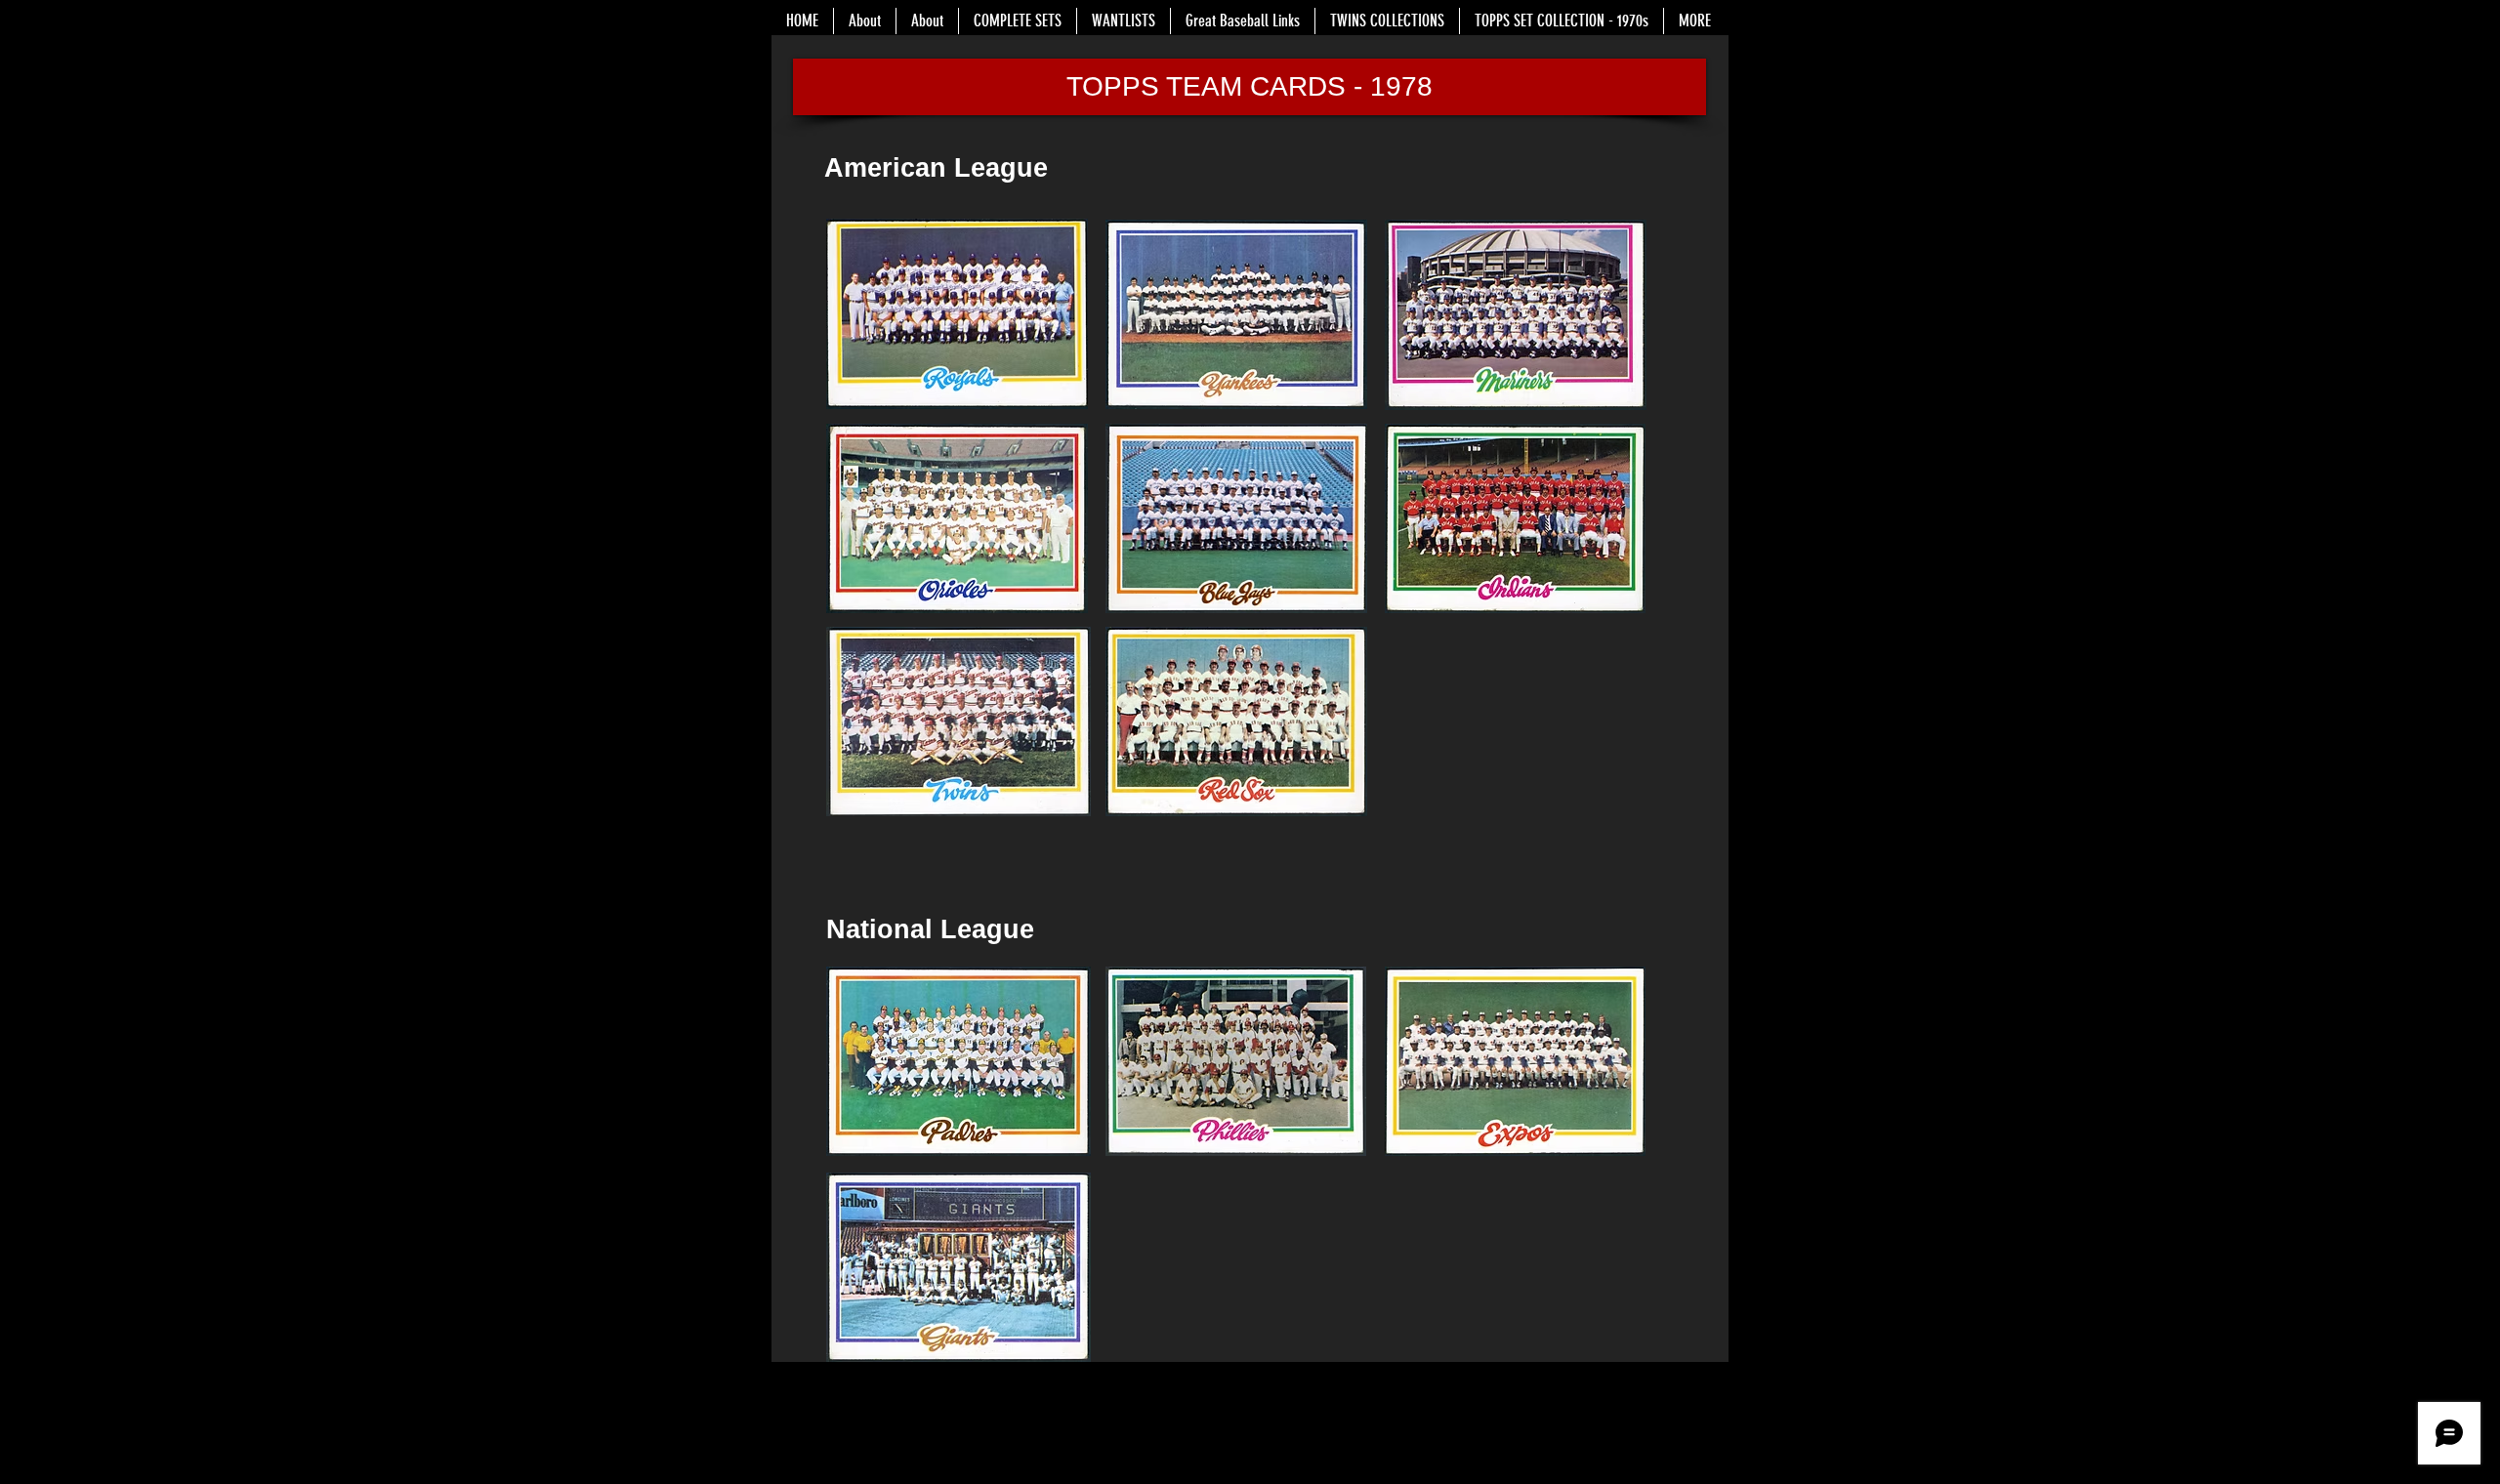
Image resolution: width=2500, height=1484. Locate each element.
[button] (1250, 87)
